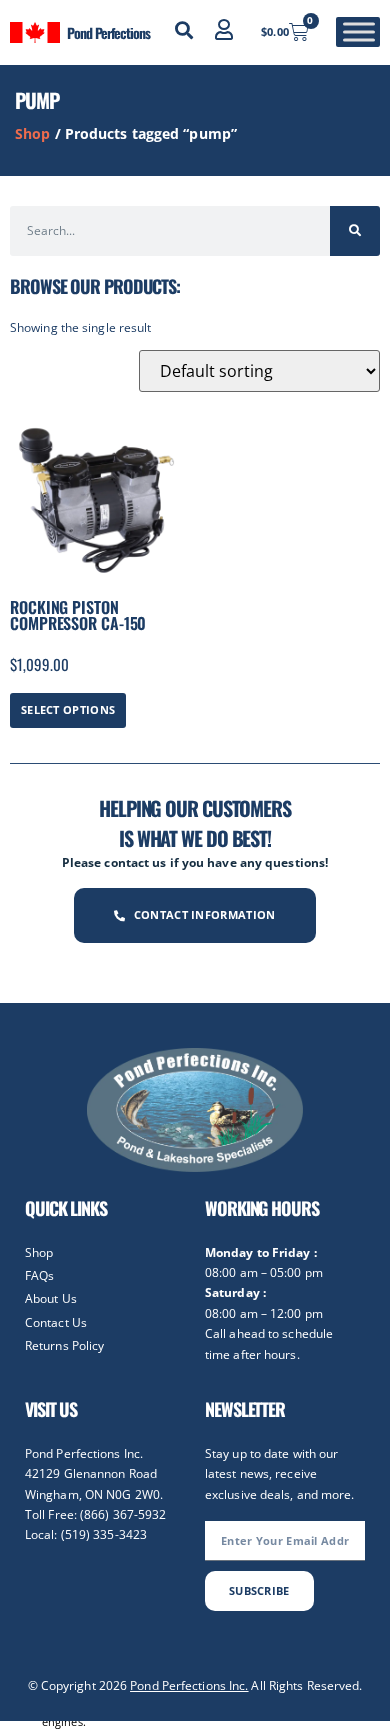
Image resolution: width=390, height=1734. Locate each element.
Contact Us (56, 1322)
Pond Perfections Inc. (189, 1685)
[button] (184, 30)
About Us (51, 1298)
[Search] (355, 231)
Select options (68, 709)
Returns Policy (64, 1345)
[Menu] (359, 32)
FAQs (39, 1275)
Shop (32, 133)
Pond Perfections (108, 32)
